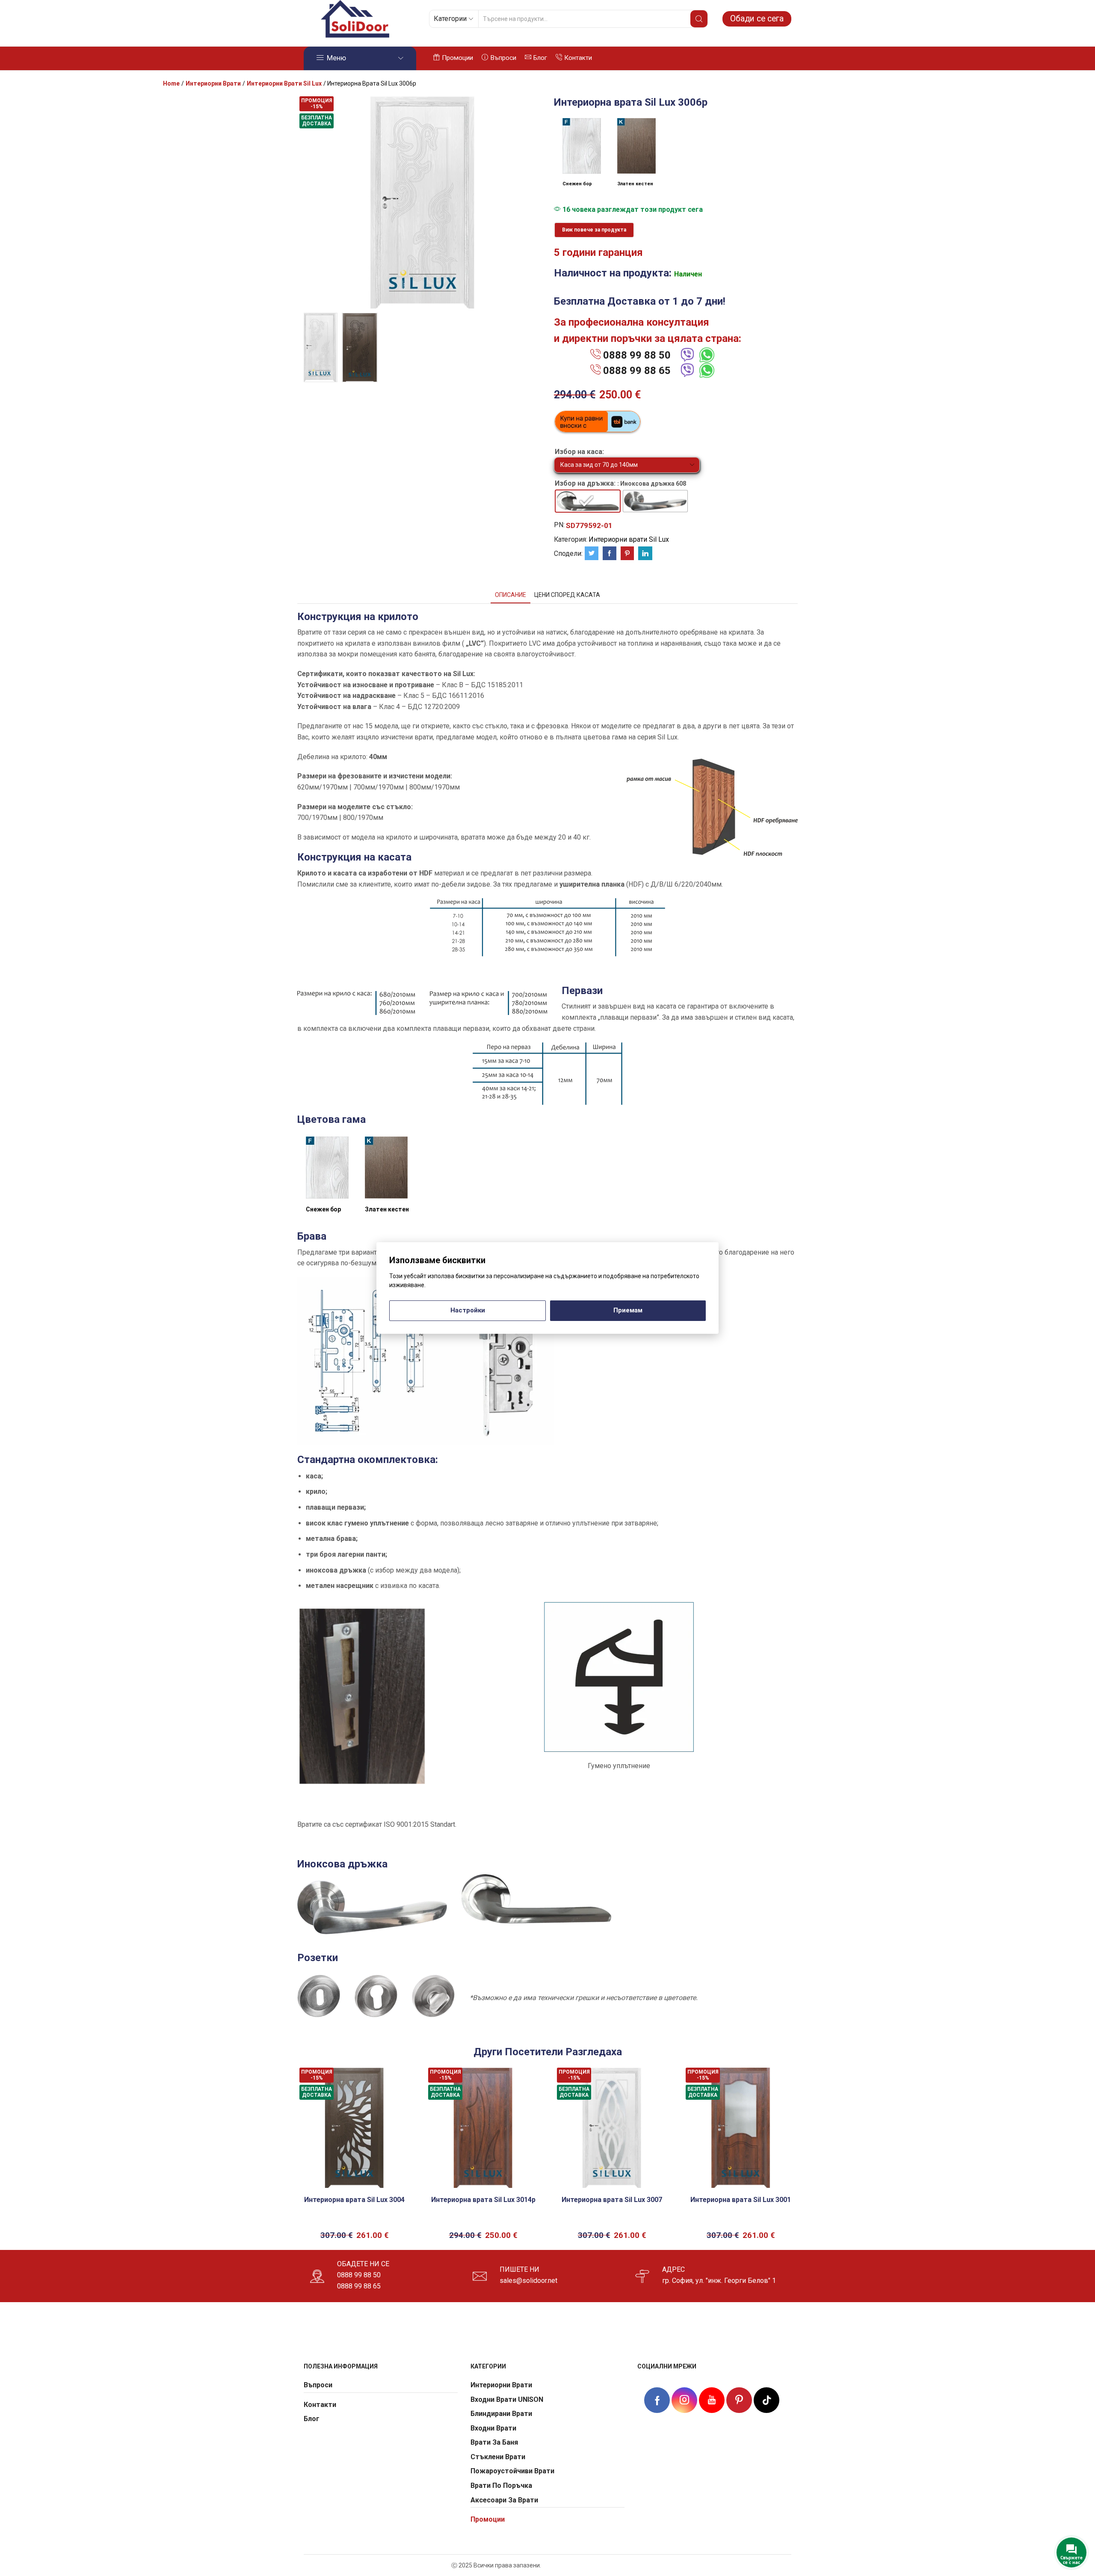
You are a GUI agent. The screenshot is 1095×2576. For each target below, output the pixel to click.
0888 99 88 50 (637, 355)
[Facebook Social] (657, 2401)
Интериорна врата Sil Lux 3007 (612, 2200)
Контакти (578, 58)
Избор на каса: (579, 452)
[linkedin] (644, 554)
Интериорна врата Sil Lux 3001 (741, 2200)
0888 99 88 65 (637, 371)
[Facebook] (610, 554)
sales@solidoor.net (528, 2281)
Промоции (457, 58)
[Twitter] (592, 554)
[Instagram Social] (684, 2400)
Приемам (628, 1310)
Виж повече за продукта (594, 230)
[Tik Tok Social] (766, 2399)
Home (171, 83)
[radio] (588, 501)
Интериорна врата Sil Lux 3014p (483, 2200)
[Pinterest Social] (739, 2400)
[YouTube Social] (712, 2400)
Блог (540, 58)
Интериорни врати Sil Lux (284, 83)
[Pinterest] (627, 554)
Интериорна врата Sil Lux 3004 (354, 2200)
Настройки (468, 1310)
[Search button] (699, 19)
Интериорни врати (213, 83)
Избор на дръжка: (585, 483)
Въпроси (503, 58)
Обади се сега (757, 19)
